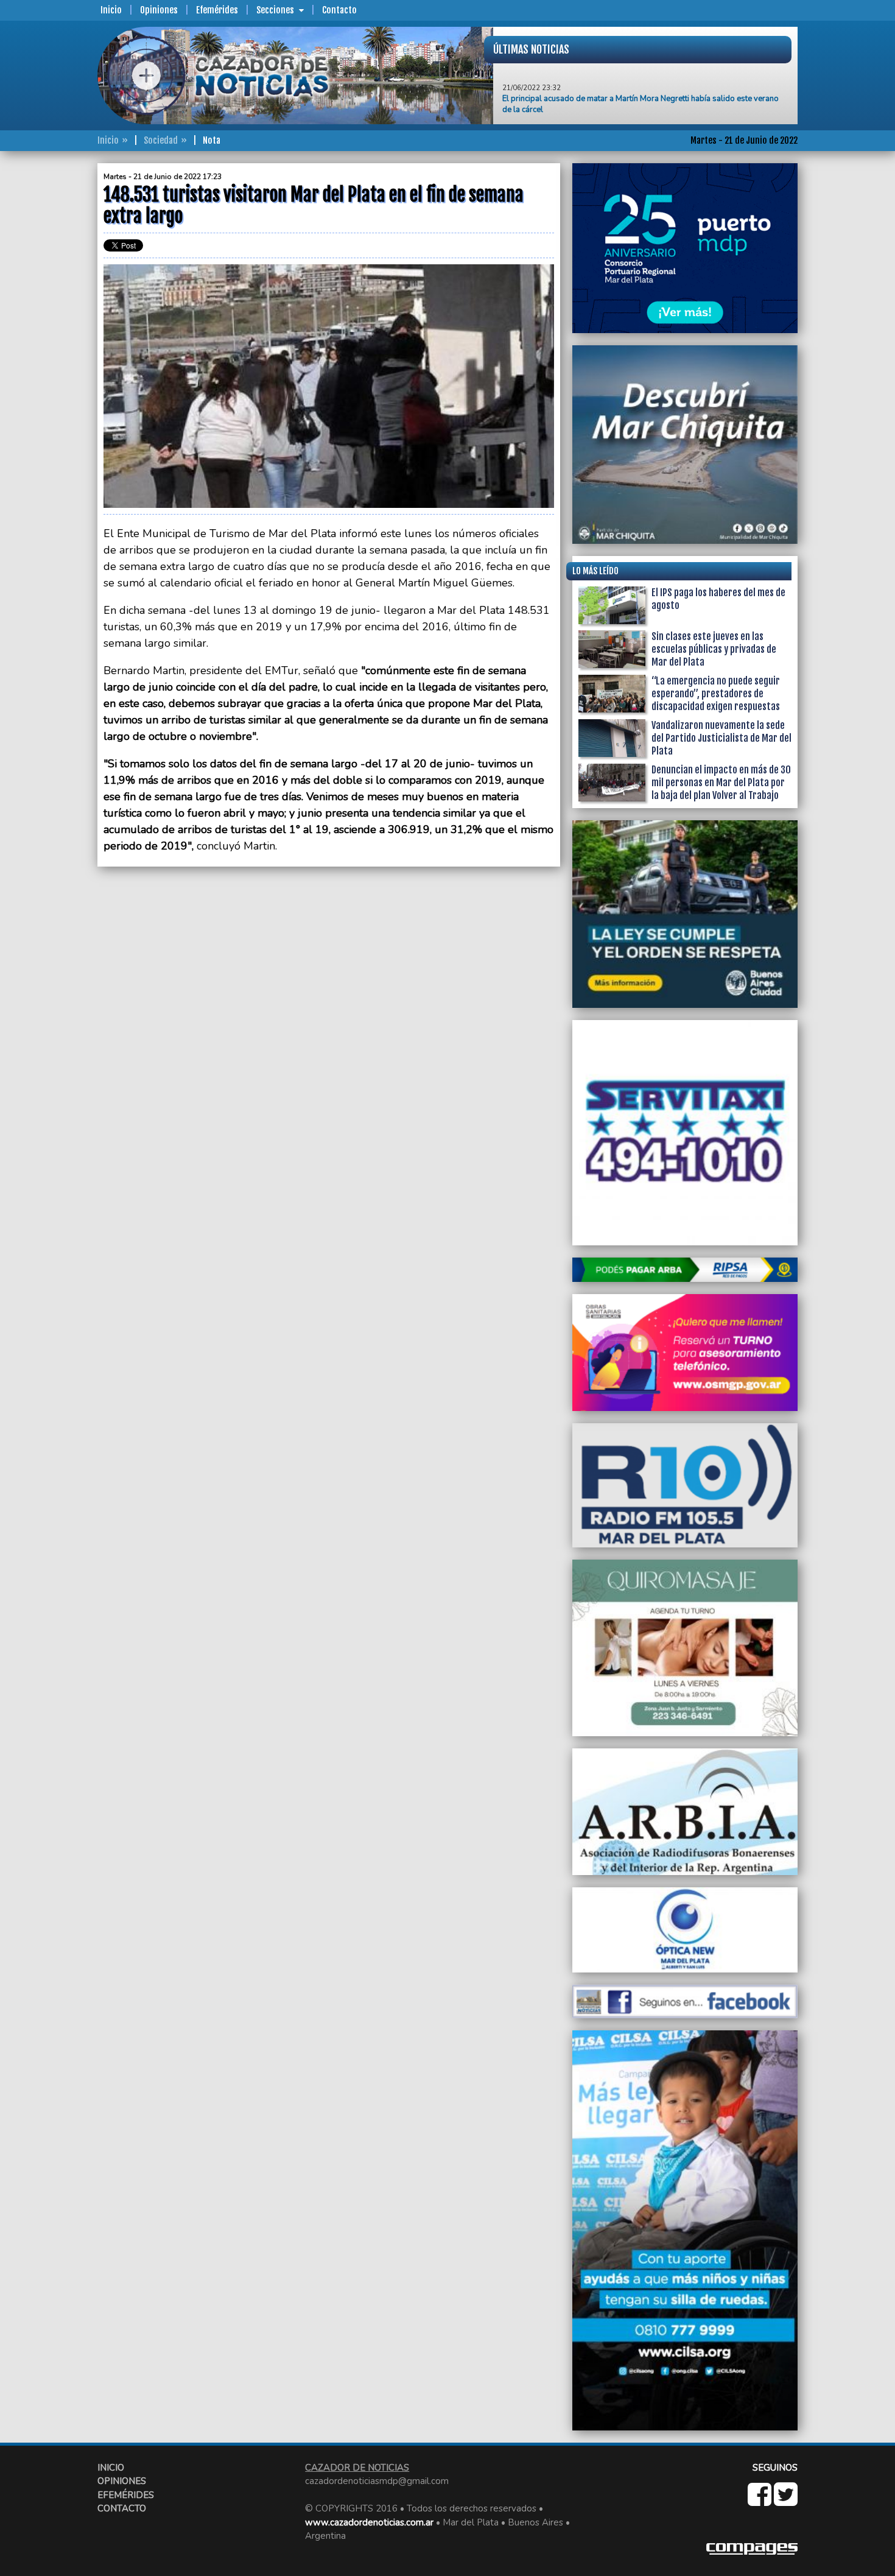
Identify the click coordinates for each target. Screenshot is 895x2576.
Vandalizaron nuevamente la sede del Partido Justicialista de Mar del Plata (721, 738)
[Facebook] (761, 2501)
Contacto (339, 10)
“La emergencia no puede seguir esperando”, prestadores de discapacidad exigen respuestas (716, 694)
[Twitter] (786, 2501)
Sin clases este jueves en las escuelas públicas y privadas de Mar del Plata (714, 649)
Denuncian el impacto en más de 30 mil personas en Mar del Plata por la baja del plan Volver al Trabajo (721, 783)
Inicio (111, 10)
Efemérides (217, 10)
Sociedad (161, 140)
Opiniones (159, 10)
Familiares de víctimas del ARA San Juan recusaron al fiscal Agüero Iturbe (633, 111)
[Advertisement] (49, 346)
